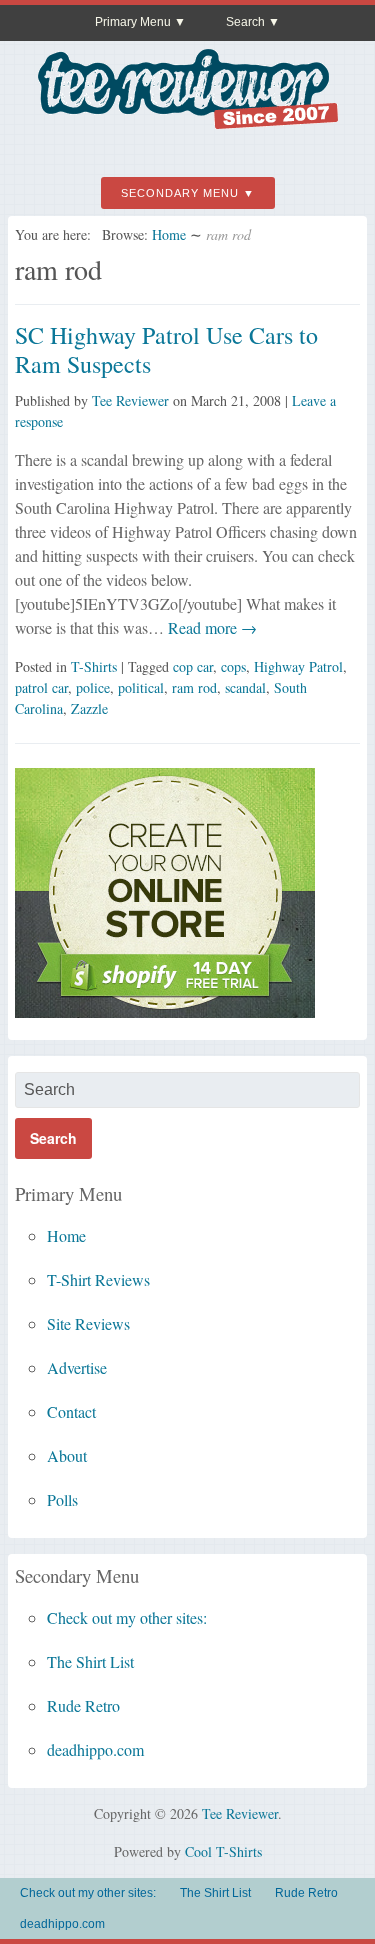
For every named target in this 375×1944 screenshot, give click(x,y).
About (67, 1455)
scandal (245, 687)
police (93, 687)
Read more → (210, 627)
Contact (71, 1411)
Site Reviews (88, 1323)
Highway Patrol (298, 666)
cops (233, 666)
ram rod (194, 687)
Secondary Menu (180, 193)
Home (169, 234)
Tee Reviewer (130, 400)
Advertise (77, 1367)
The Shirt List (90, 1661)
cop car (193, 666)
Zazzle (89, 708)
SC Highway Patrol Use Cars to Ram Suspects (166, 349)
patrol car (41, 687)
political (141, 687)
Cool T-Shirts (223, 1851)
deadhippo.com (95, 1749)
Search (245, 22)
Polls (62, 1499)
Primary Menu (133, 22)
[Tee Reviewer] (188, 121)
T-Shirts (94, 666)
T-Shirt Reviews (98, 1279)
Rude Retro (83, 1705)
